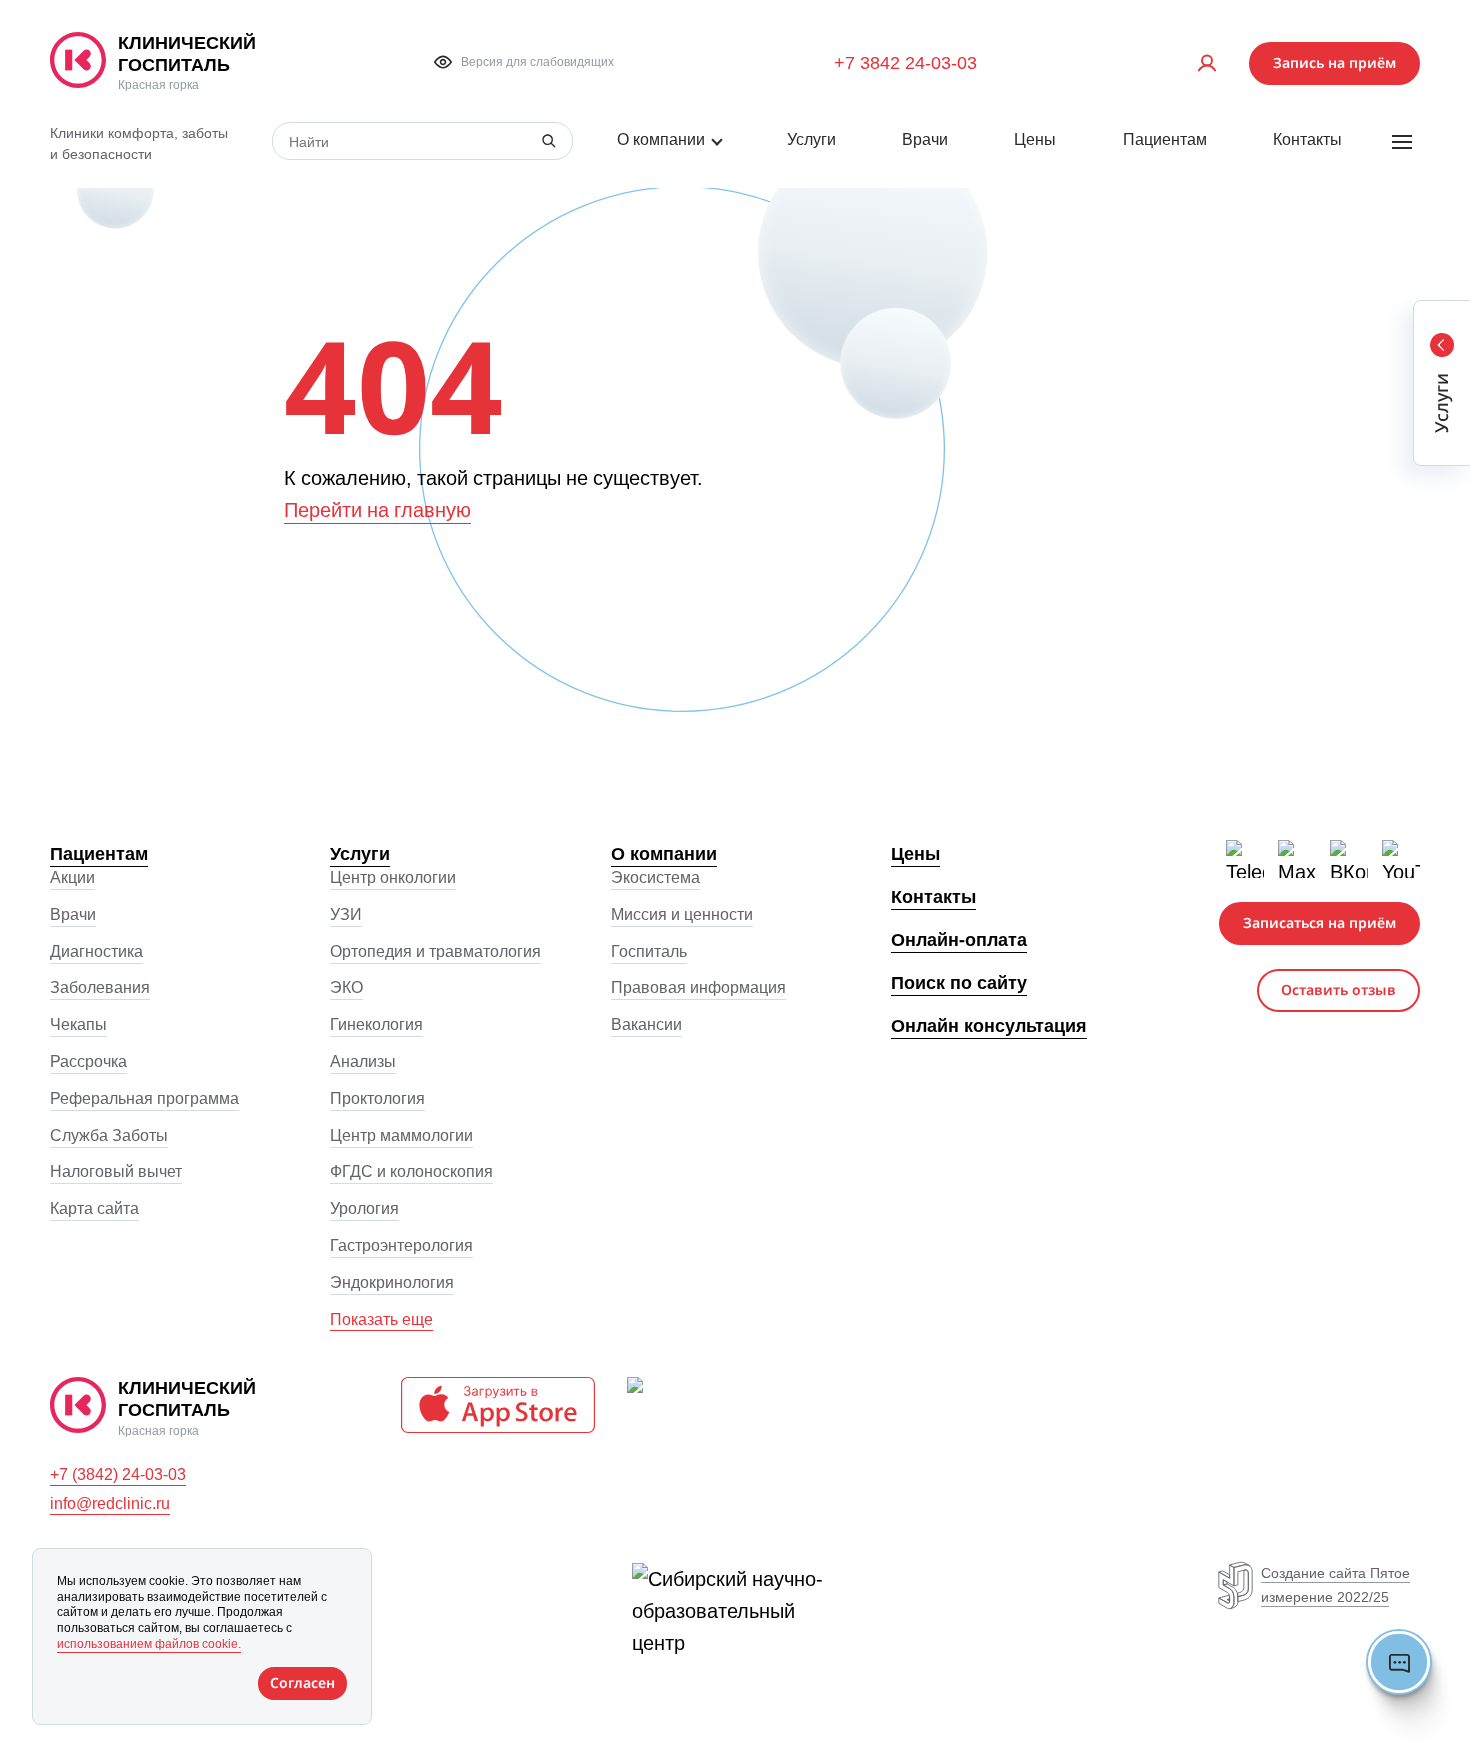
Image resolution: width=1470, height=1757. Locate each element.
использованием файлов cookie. (149, 1643)
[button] (523, 62)
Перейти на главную (377, 509)
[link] (209, 63)
